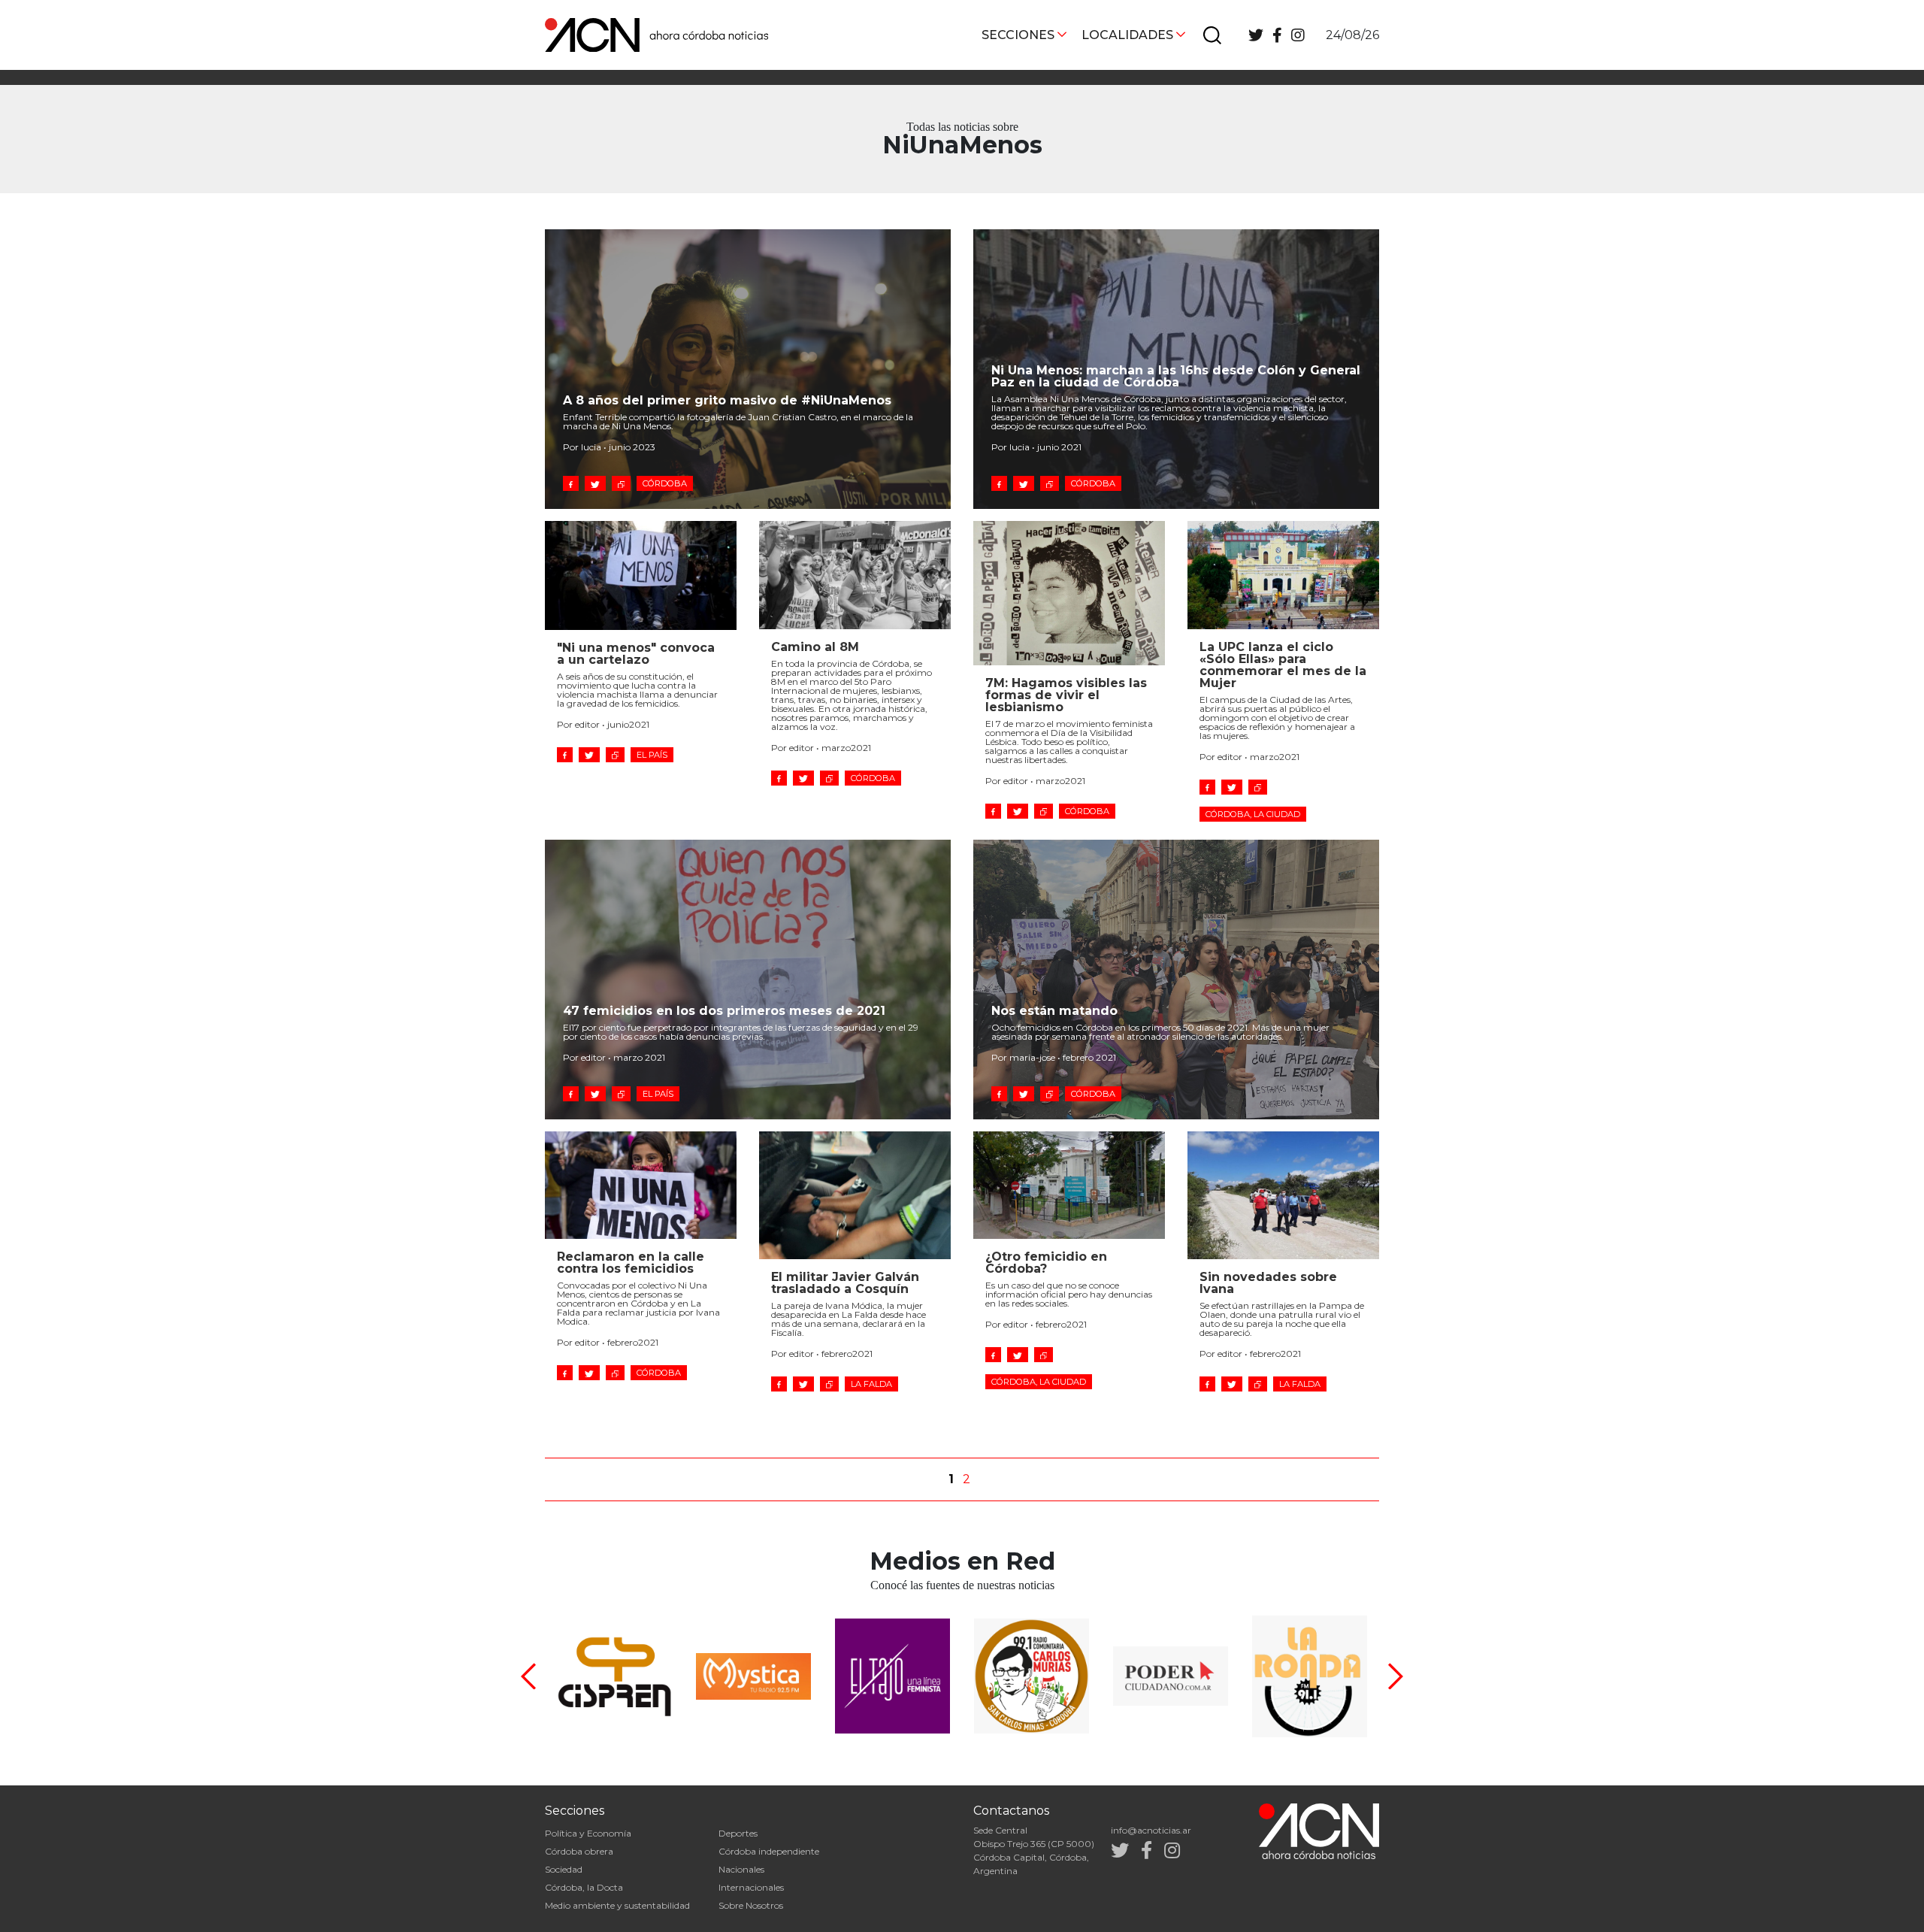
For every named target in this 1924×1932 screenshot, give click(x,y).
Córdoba (665, 483)
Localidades (1127, 35)
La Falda (871, 1384)
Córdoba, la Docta (584, 1887)
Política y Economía (588, 1833)
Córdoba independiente (769, 1851)
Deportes (738, 1833)
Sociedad (564, 1869)
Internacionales (751, 1887)
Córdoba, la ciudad (1253, 814)
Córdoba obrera (579, 1851)
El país (652, 755)
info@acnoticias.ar (1151, 1830)
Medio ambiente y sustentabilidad (617, 1905)
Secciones (1018, 35)
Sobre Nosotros (751, 1905)
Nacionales (741, 1869)
